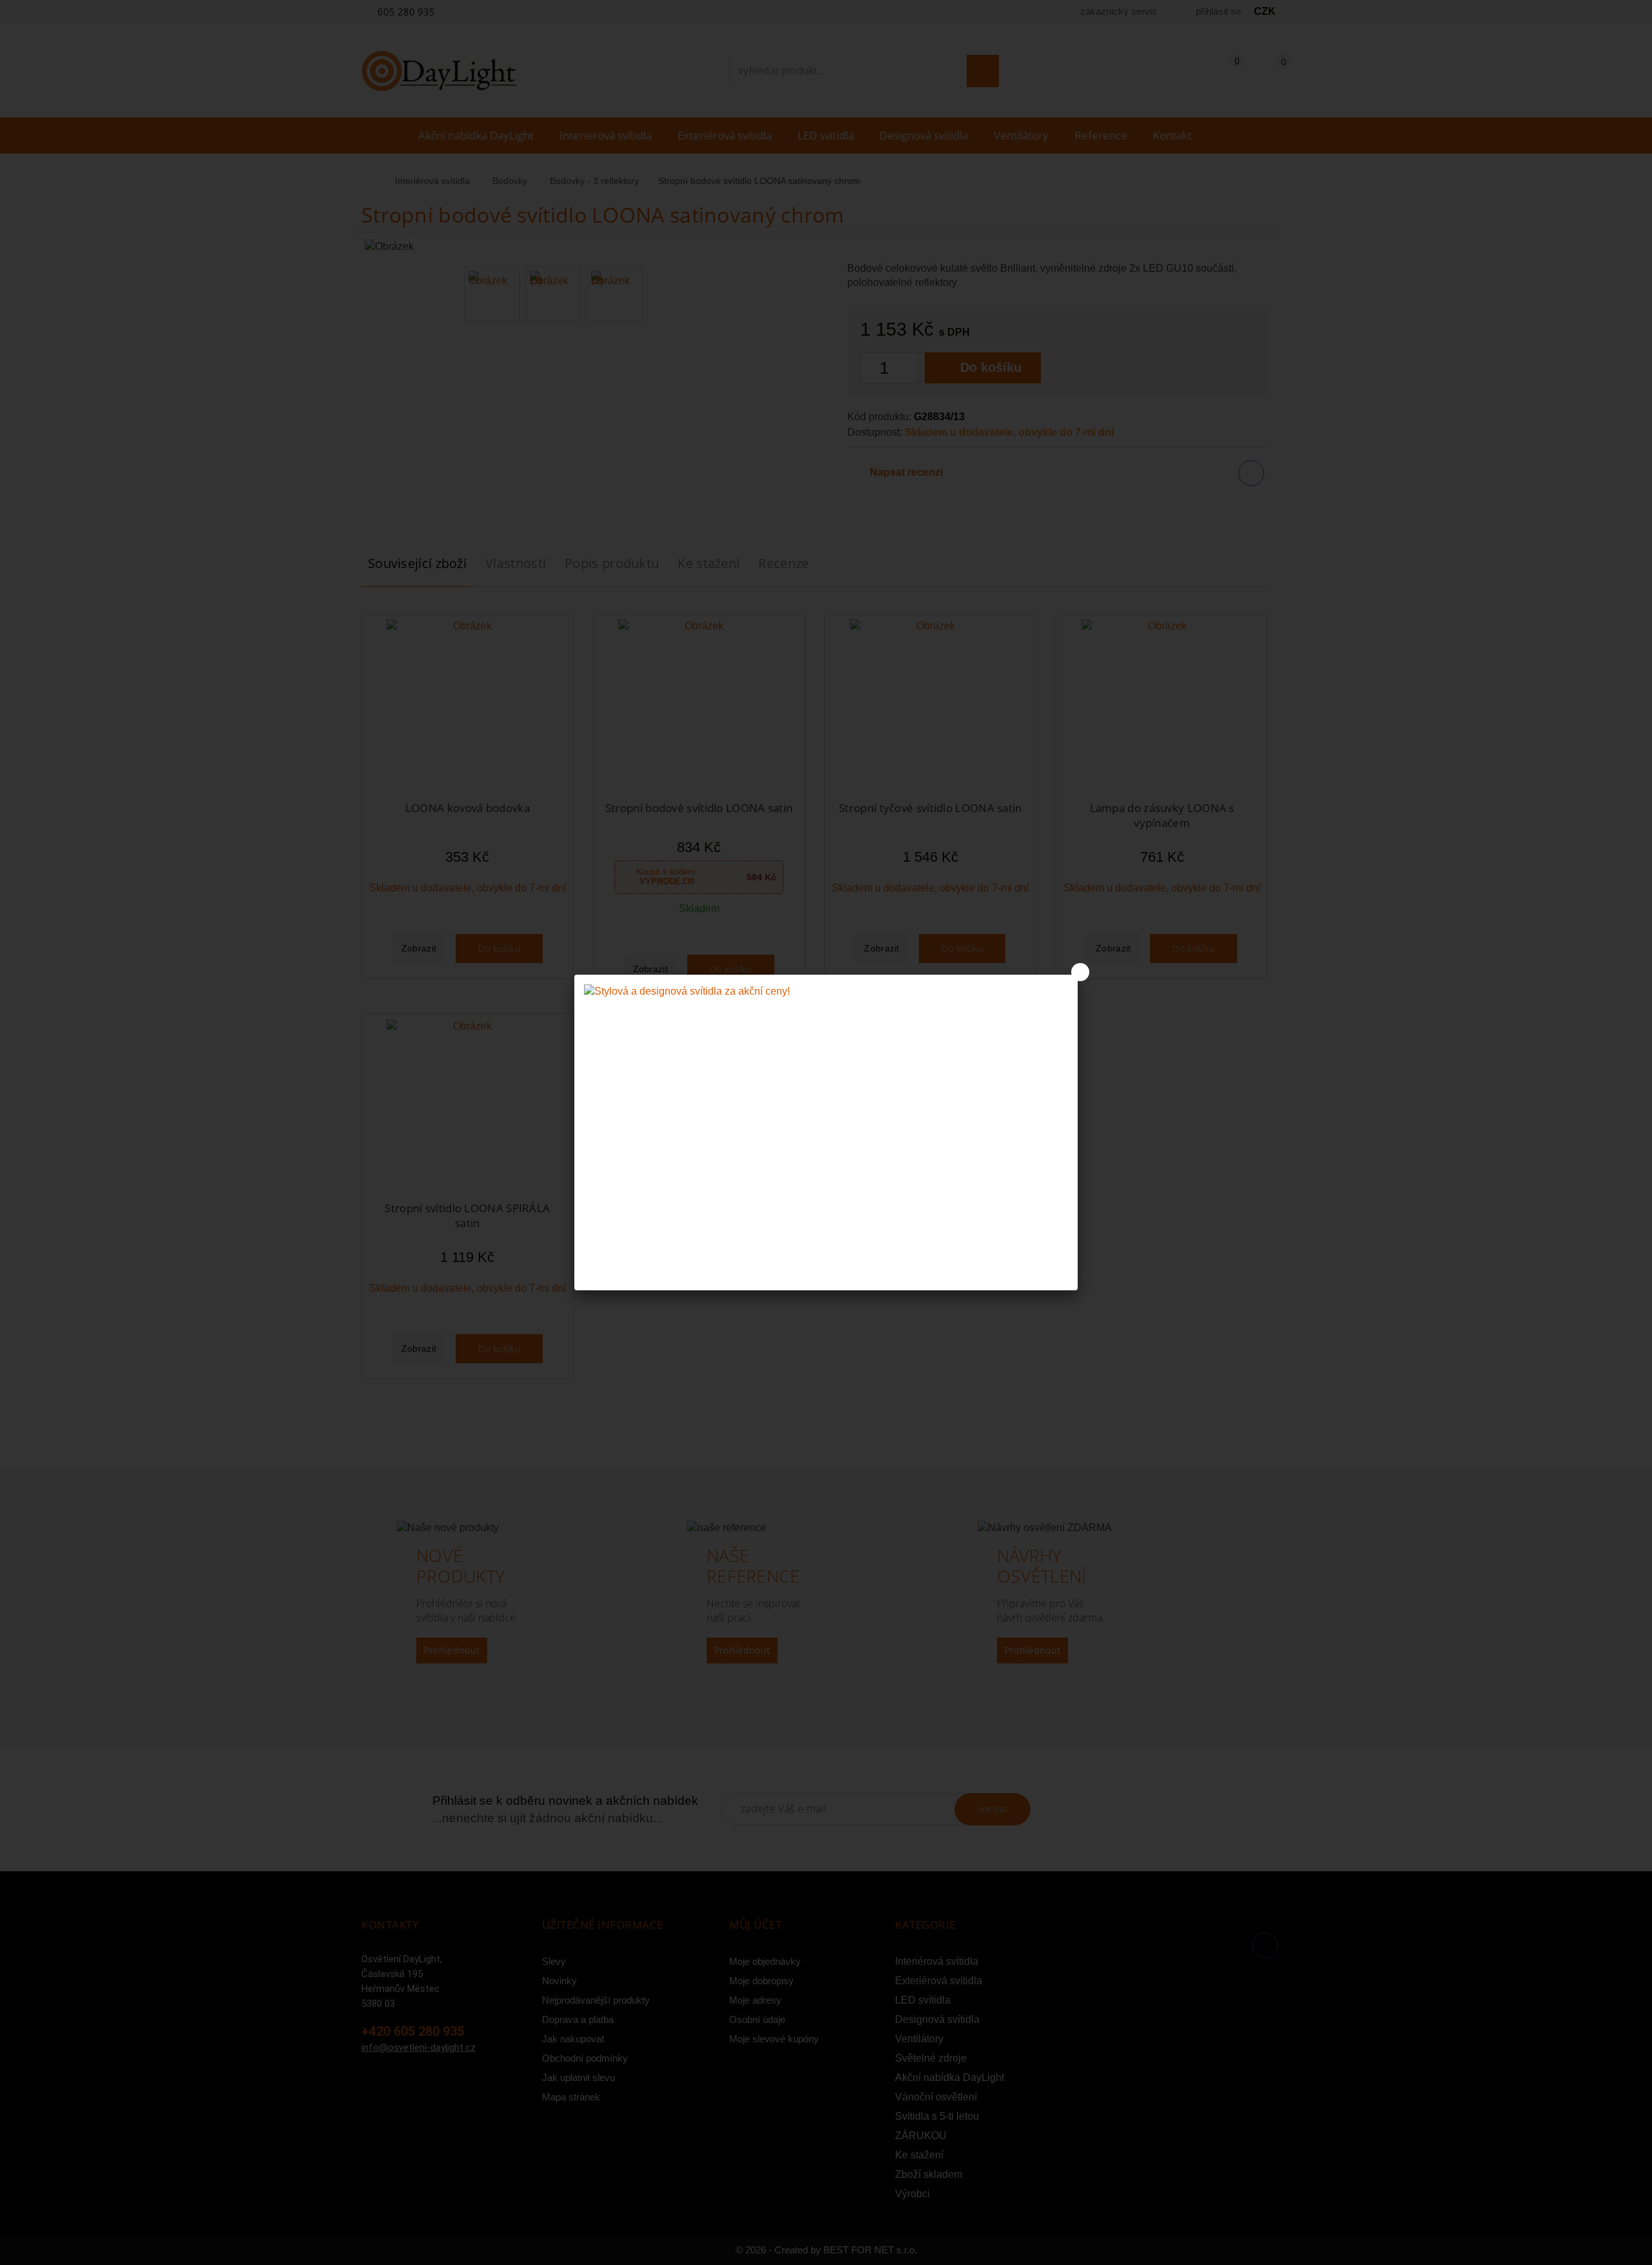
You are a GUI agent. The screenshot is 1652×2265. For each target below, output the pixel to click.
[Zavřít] (1080, 972)
